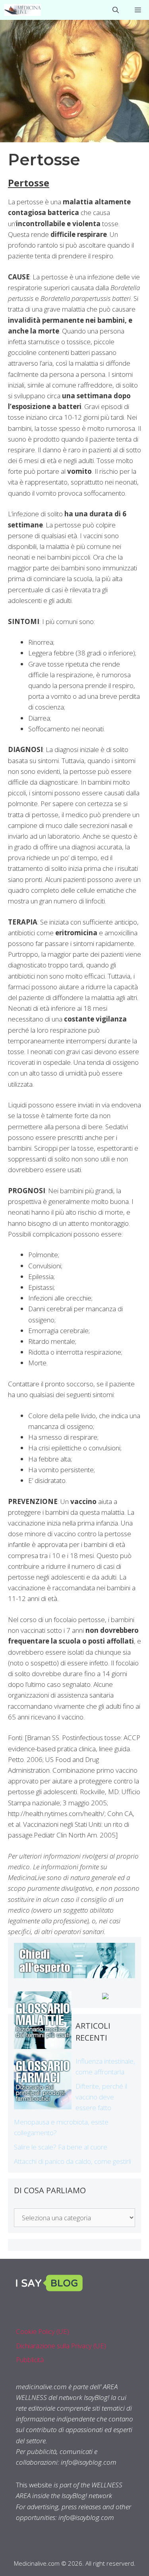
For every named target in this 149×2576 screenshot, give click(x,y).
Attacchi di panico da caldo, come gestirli (73, 2161)
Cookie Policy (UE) (43, 2331)
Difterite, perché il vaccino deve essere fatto (101, 2097)
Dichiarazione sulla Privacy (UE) (61, 2346)
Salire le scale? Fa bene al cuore (61, 2147)
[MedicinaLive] (22, 10)
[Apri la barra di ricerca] (116, 10)
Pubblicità (30, 2360)
